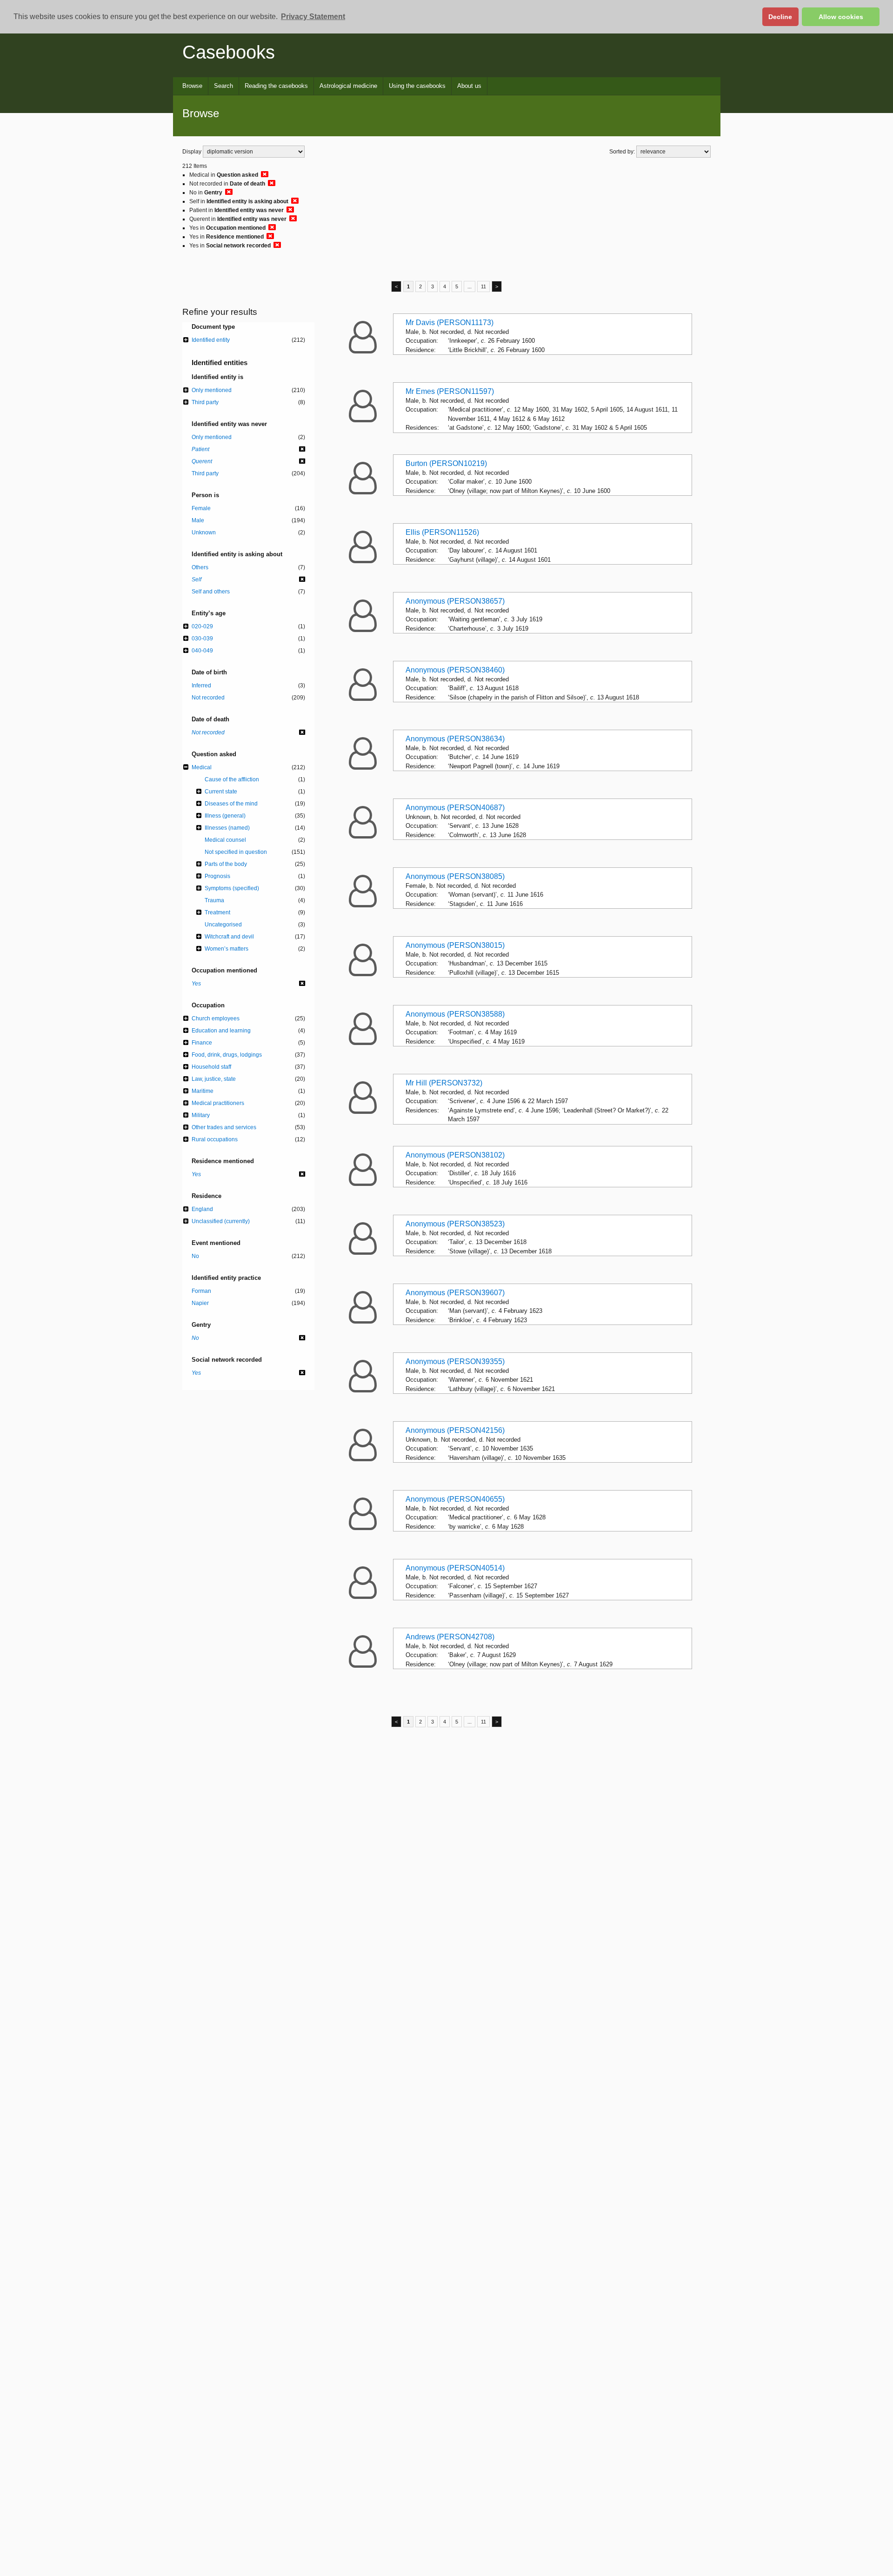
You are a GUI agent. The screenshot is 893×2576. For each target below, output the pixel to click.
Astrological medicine (348, 86)
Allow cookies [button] (841, 17)
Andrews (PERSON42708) (450, 1637)
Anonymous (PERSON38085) (455, 876)
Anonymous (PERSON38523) (455, 1224)
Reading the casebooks (276, 86)
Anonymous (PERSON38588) (455, 1014)
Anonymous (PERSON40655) (455, 1499)
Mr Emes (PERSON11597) (450, 391)
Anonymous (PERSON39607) (455, 1293)
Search (223, 86)
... (470, 286)
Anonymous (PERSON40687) (455, 808)
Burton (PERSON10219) (446, 463)
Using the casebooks (417, 86)
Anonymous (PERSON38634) (455, 739)
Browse (192, 86)
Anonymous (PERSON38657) (455, 601)
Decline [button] (780, 17)
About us (469, 86)
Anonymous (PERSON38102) (455, 1155)
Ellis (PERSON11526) (442, 532)
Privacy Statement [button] (313, 17)
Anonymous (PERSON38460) (455, 670)
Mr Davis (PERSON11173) (450, 323)
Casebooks (229, 52)
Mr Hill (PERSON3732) (444, 1083)
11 (483, 286)
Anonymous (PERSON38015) (455, 945)
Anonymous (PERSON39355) (455, 1361)
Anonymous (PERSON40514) (455, 1568)
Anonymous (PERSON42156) (455, 1430)
